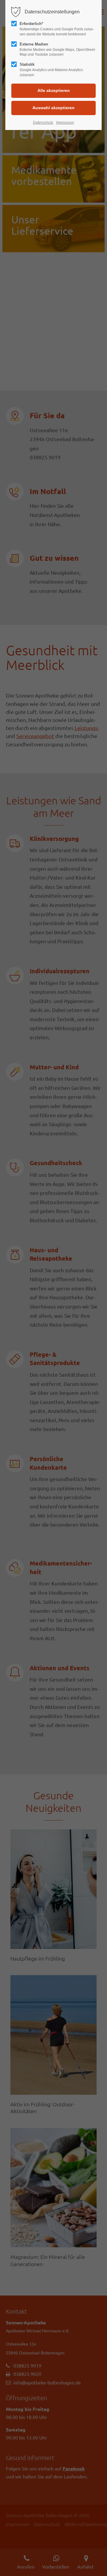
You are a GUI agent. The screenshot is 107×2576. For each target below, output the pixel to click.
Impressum (65, 123)
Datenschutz (43, 123)
